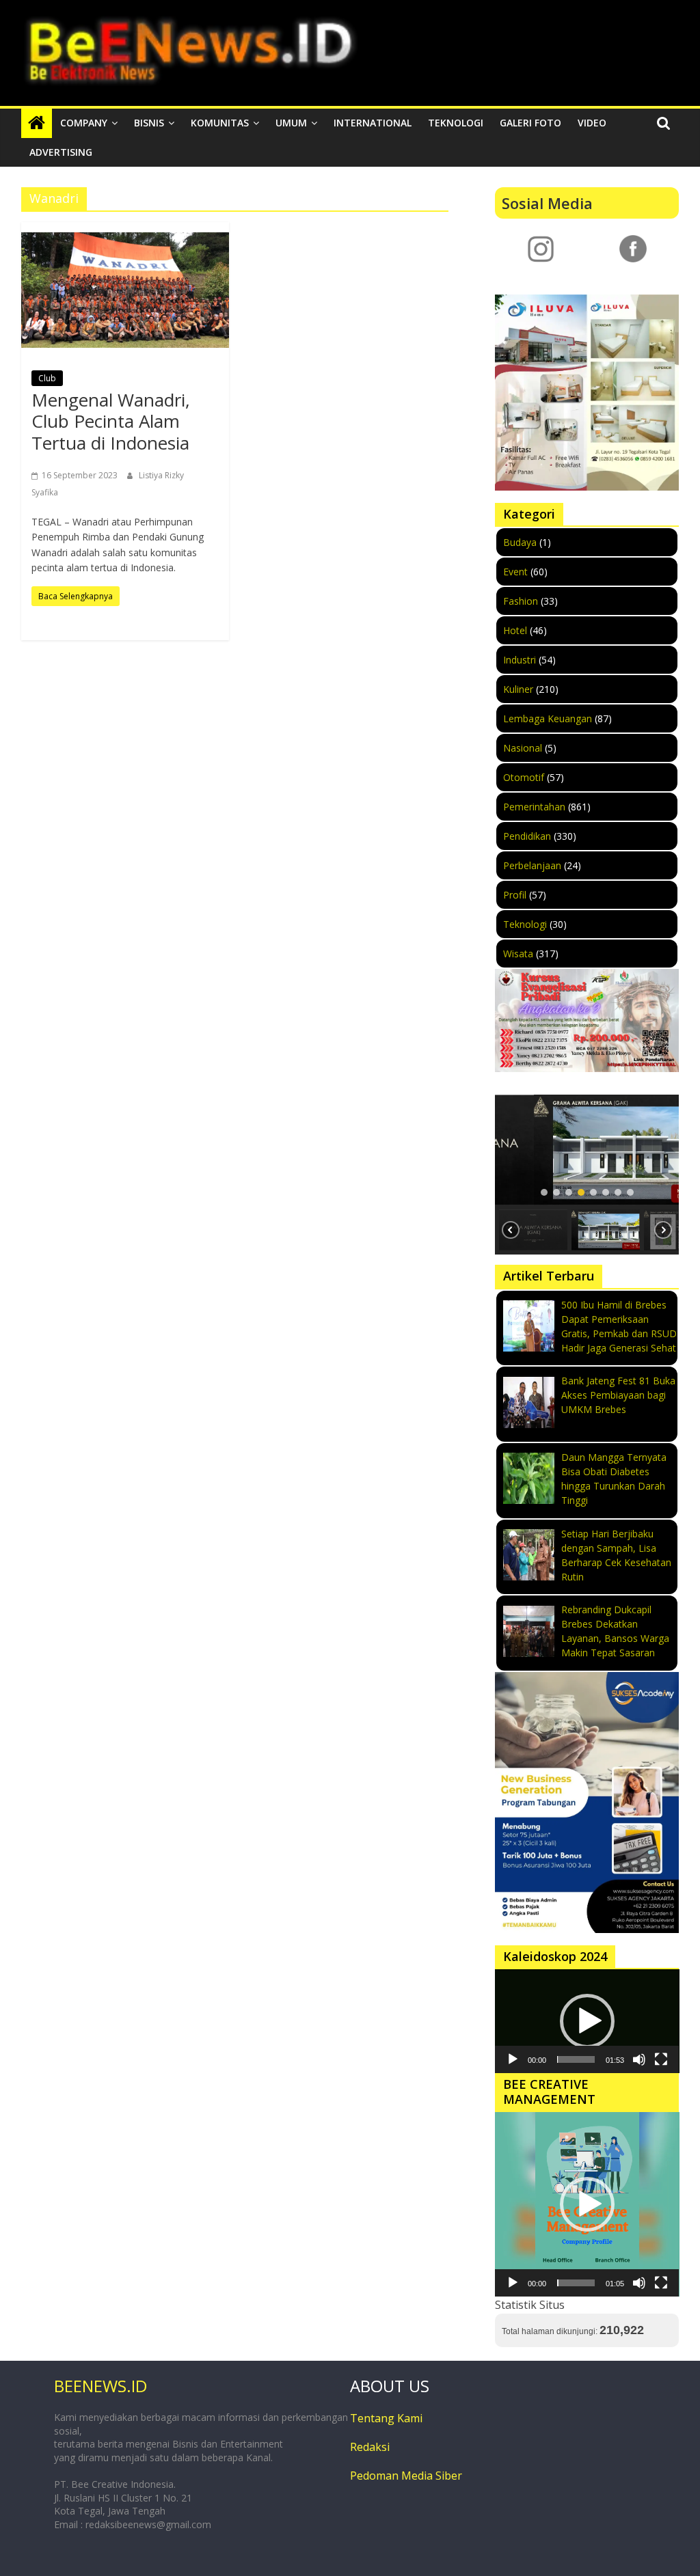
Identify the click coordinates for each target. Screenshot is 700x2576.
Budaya (520, 542)
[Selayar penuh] (661, 2059)
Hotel (515, 630)
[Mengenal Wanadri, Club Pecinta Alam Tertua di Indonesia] (125, 290)
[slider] (576, 2059)
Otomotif (524, 777)
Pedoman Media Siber (406, 2476)
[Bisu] (639, 2059)
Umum (291, 123)
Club (47, 378)
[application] (587, 2021)
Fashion (521, 601)
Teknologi (456, 123)
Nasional (523, 748)
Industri (520, 660)
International (373, 123)
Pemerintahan (534, 807)
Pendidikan (527, 836)
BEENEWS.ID (100, 2386)
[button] (587, 1150)
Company (84, 123)
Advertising (61, 152)
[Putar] (513, 2059)
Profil (515, 895)
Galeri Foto (530, 123)
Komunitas (220, 123)
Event (515, 572)
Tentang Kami (386, 2418)
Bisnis (149, 123)
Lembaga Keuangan (548, 718)
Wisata (518, 954)
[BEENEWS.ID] (37, 123)
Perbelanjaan (532, 865)
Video (592, 123)
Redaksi (370, 2447)
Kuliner (518, 689)
